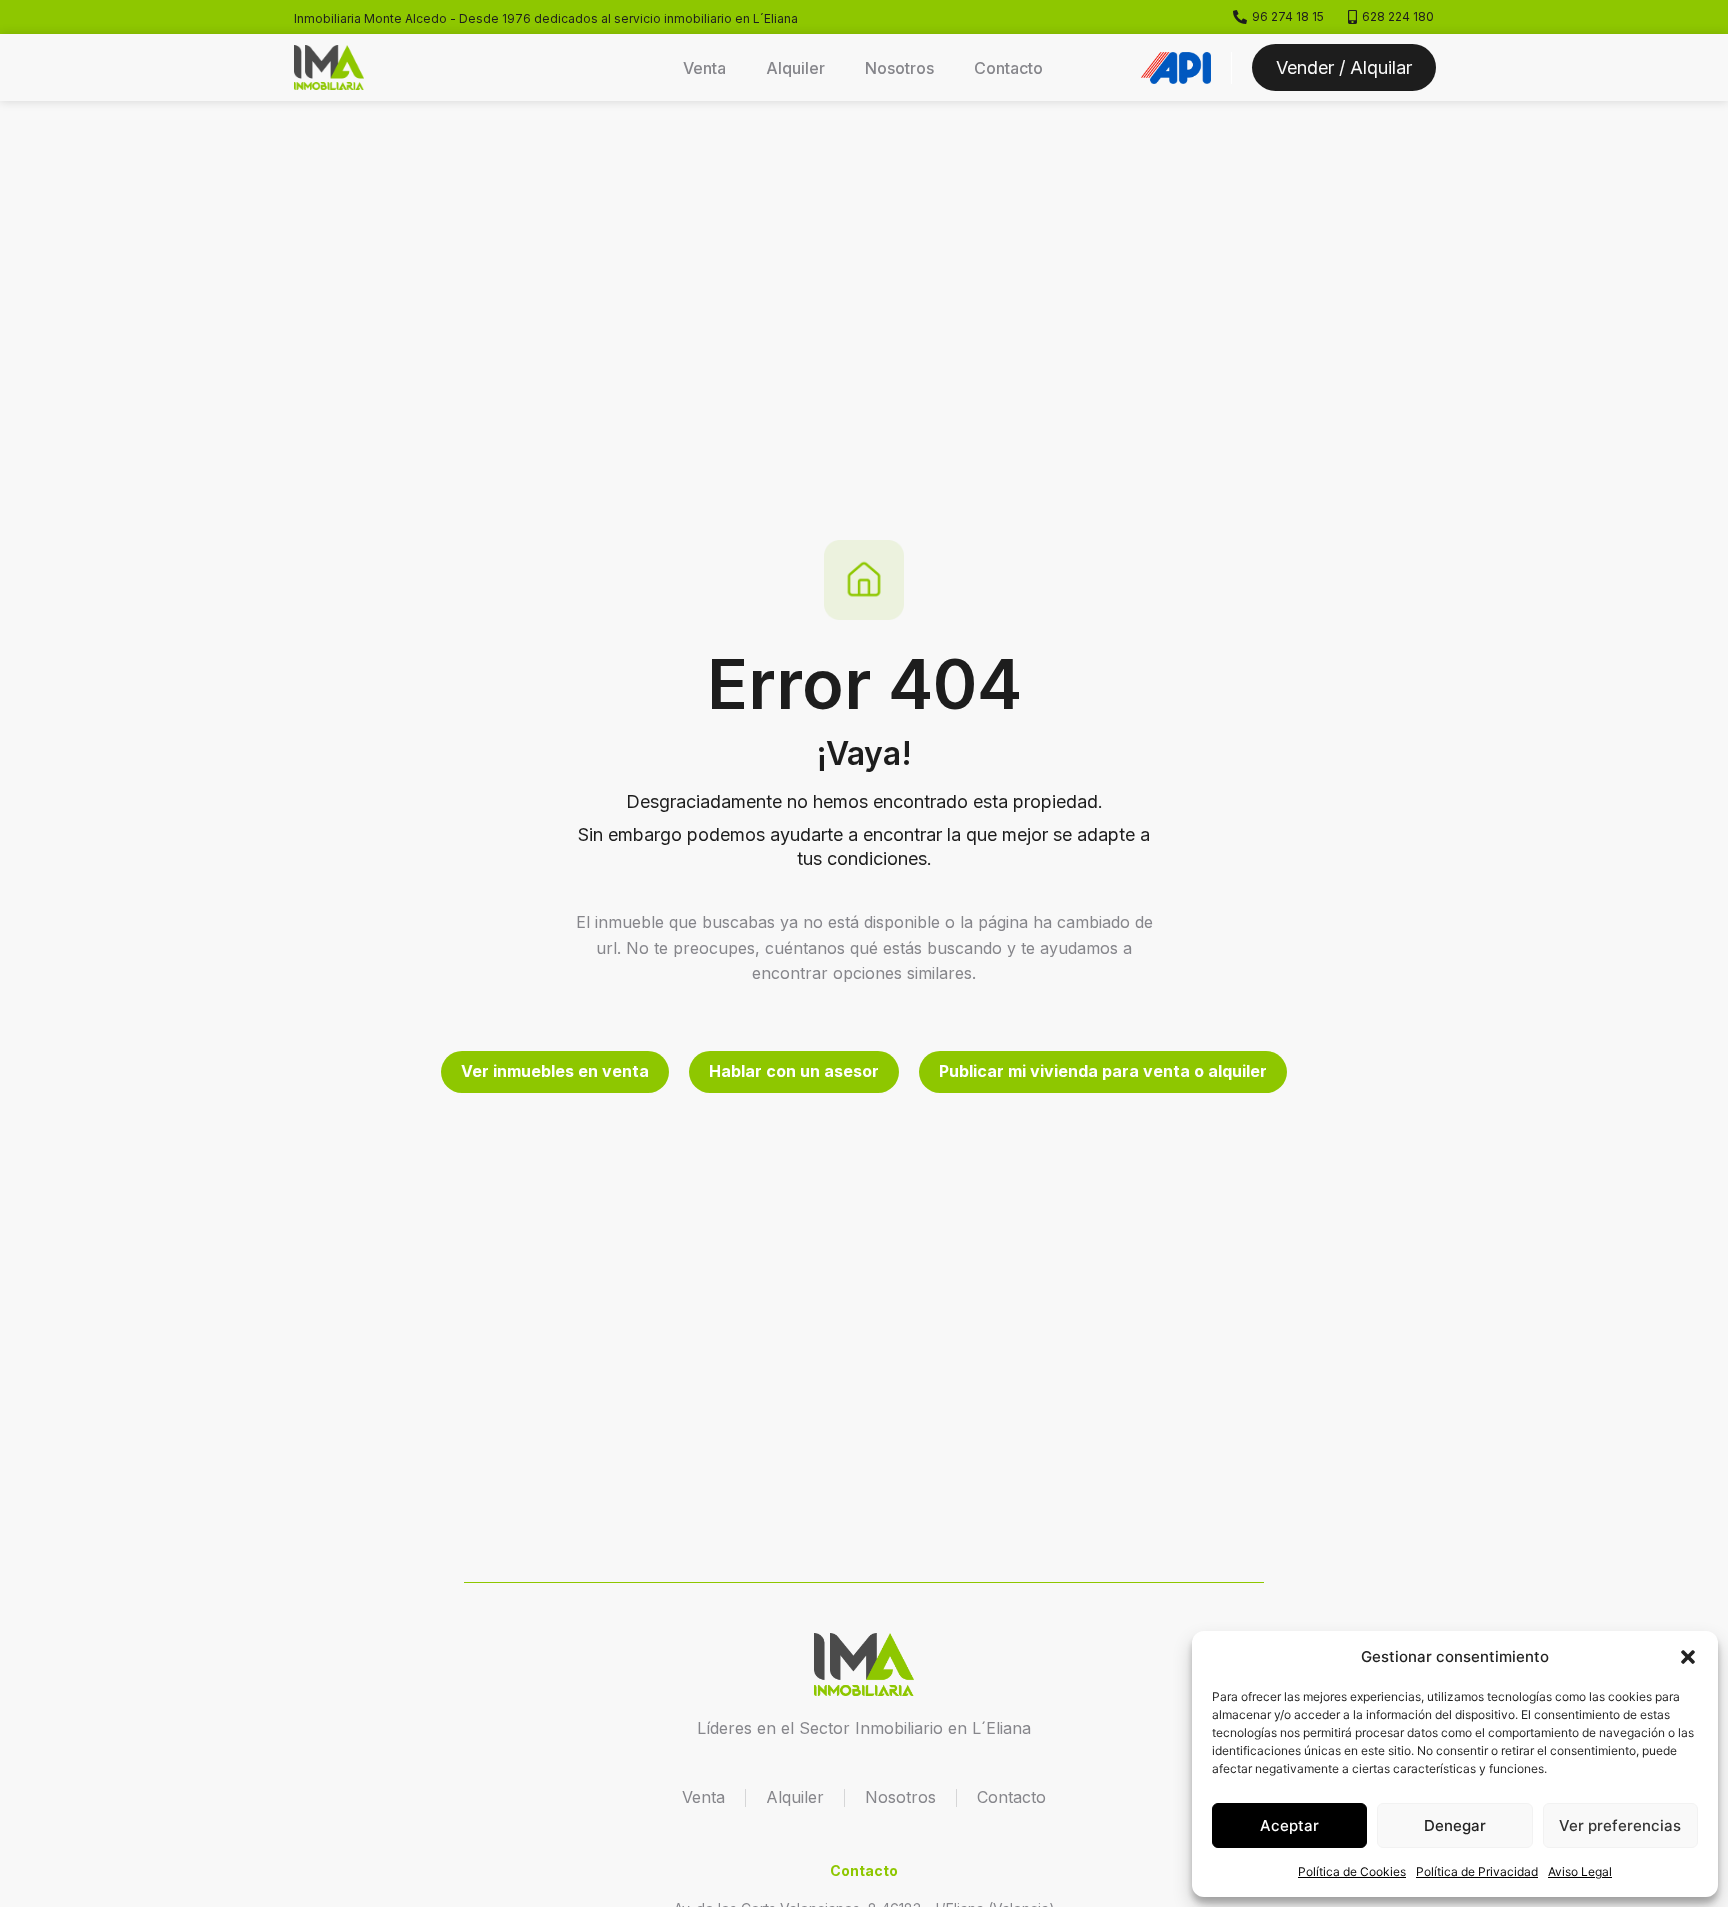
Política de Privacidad (1477, 1871)
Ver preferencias (1620, 1825)
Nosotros (899, 68)
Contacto (1008, 68)
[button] (1688, 1657)
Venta (704, 68)
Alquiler (795, 68)
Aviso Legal (1580, 1871)
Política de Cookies (1352, 1871)
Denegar (1455, 1825)
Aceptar (1289, 1825)
